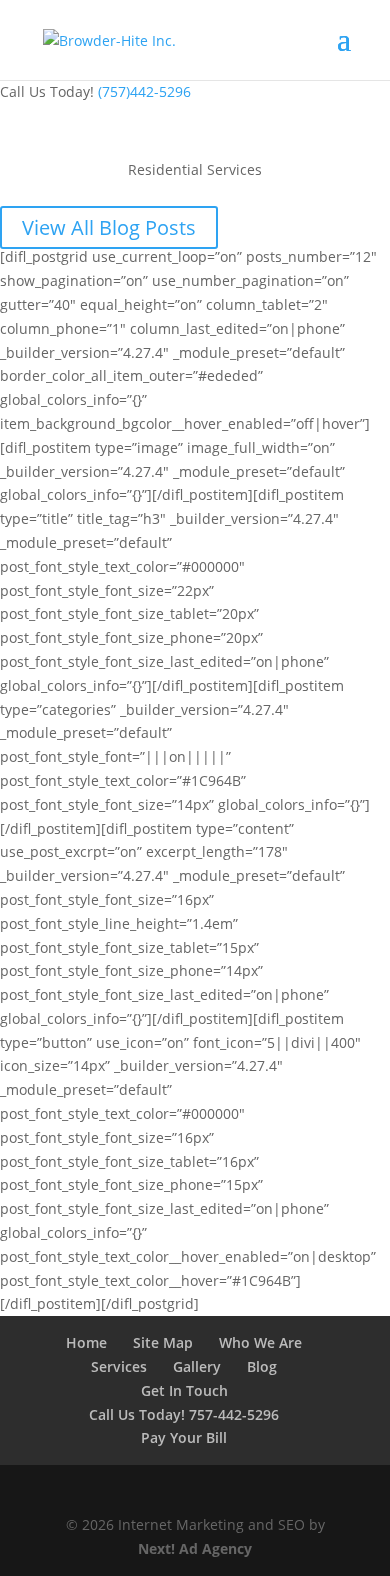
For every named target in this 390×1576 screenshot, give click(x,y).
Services (119, 1366)
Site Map (163, 1342)
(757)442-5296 (144, 91)
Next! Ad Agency (195, 1548)
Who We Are (260, 1342)
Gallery (197, 1366)
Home (86, 1342)
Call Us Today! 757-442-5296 (184, 1414)
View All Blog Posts (109, 227)
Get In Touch (184, 1390)
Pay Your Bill (184, 1437)
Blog (262, 1366)
